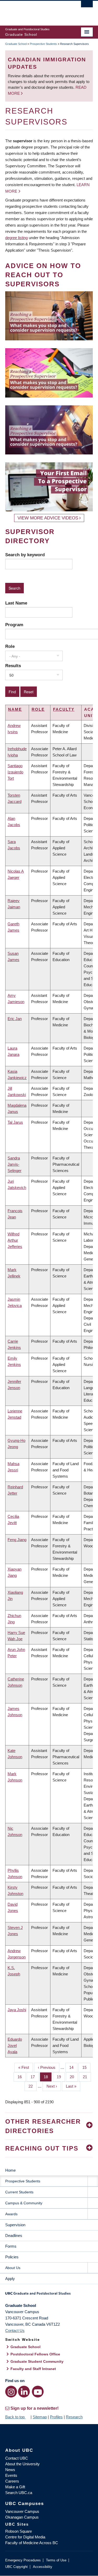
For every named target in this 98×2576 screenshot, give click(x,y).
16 (22, 2077)
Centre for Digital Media (25, 2537)
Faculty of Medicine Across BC (32, 2543)
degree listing (16, 238)
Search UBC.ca (19, 2493)
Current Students (19, 2192)
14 (73, 2067)
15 (86, 2067)
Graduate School (16, 44)
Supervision (15, 2225)
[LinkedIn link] (24, 2392)
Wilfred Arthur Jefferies (15, 1240)
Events (11, 2475)
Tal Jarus (15, 1122)
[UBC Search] (87, 7)
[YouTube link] (38, 2392)
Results (13, 666)
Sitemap (40, 2417)
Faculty (64, 709)
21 (87, 2077)
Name (15, 709)
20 (74, 2077)
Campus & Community (24, 2203)
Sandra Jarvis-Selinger (15, 1164)
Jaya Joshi (17, 2010)
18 (48, 2077)
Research (74, 2417)
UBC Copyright (16, 2567)
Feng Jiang (17, 1540)
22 (33, 2086)
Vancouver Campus (22, 2511)
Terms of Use (56, 2560)
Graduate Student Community (37, 2361)
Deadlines (14, 2236)
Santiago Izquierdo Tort (15, 772)
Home (10, 2170)
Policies (12, 2257)
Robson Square (19, 2531)
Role (10, 646)
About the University (22, 2464)
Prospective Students (43, 44)
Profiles (56, 2417)
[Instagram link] (11, 2392)
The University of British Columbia (36, 11)
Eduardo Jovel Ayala (15, 2045)
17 (35, 2077)
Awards (11, 2214)
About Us (13, 2268)
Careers (12, 2481)
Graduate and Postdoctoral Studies (49, 2295)
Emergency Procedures (23, 2560)
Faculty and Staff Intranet (33, 2369)
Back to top (15, 2417)
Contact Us (15, 2331)
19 (61, 2077)
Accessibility (43, 2567)
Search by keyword (25, 555)
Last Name (16, 603)
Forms (11, 2246)
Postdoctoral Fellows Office (35, 2354)
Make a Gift (15, 2487)
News (10, 2470)
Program (14, 625)
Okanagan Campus (22, 2517)
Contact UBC (17, 2458)
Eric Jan (15, 1019)
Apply (10, 2279)
